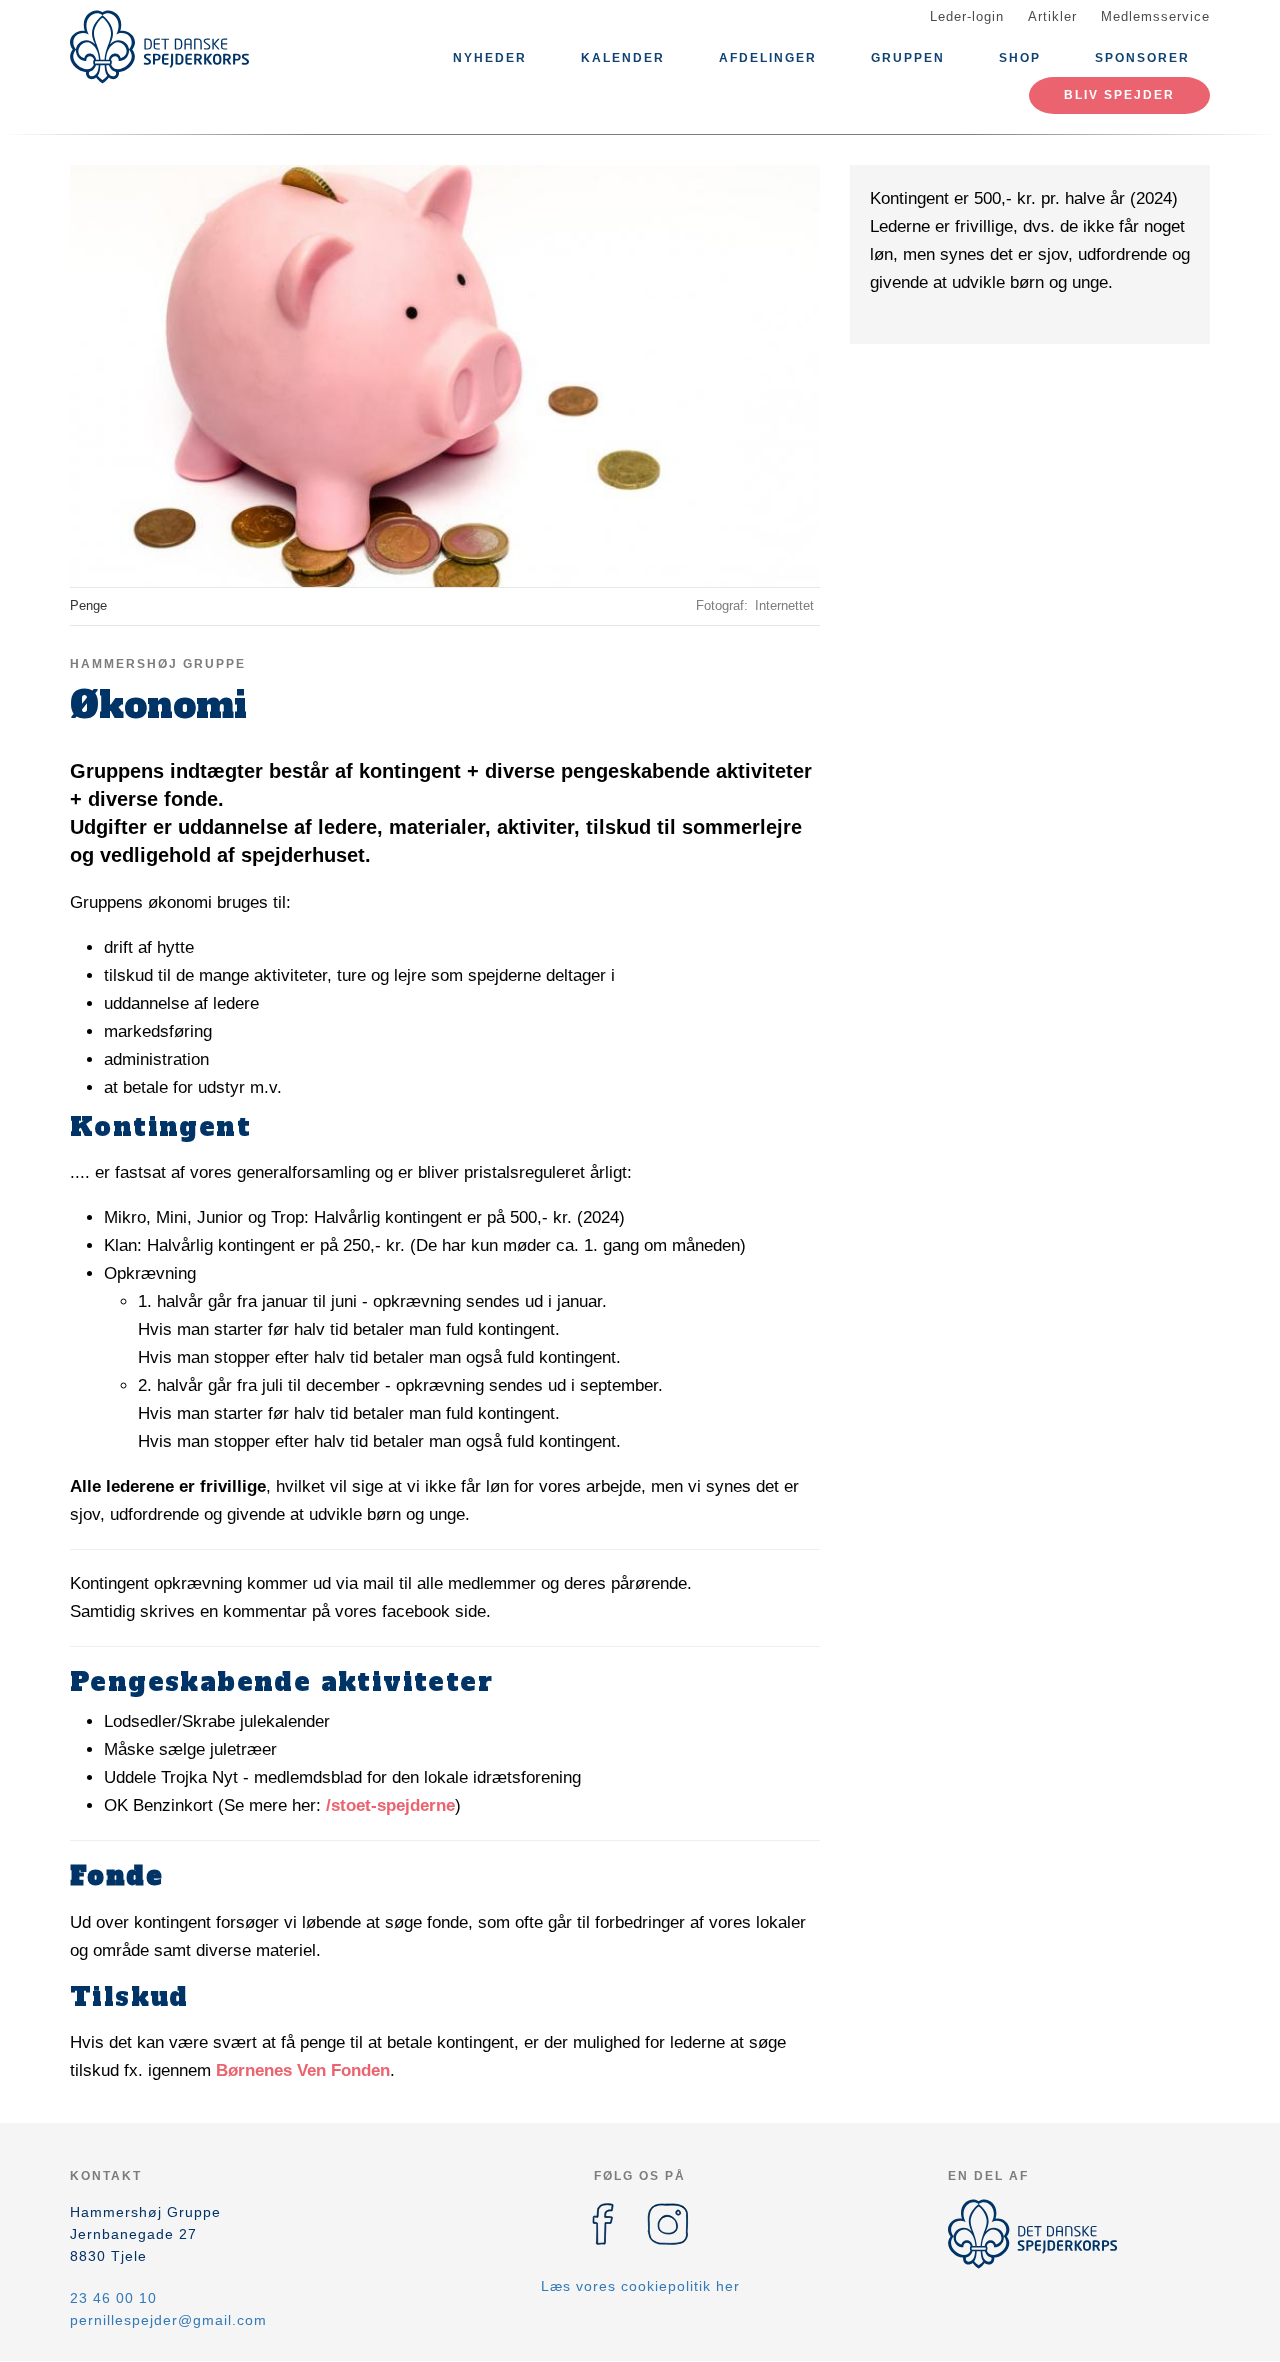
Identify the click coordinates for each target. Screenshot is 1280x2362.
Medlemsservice (1155, 16)
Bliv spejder (1119, 95)
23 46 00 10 (113, 2298)
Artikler (1052, 16)
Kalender (623, 58)
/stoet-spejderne (390, 1805)
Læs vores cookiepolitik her (640, 2286)
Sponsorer (1142, 58)
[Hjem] (160, 47)
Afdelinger (768, 58)
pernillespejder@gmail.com (168, 2320)
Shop (1020, 58)
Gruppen (908, 58)
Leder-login (967, 16)
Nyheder (490, 58)
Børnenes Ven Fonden (303, 2070)
